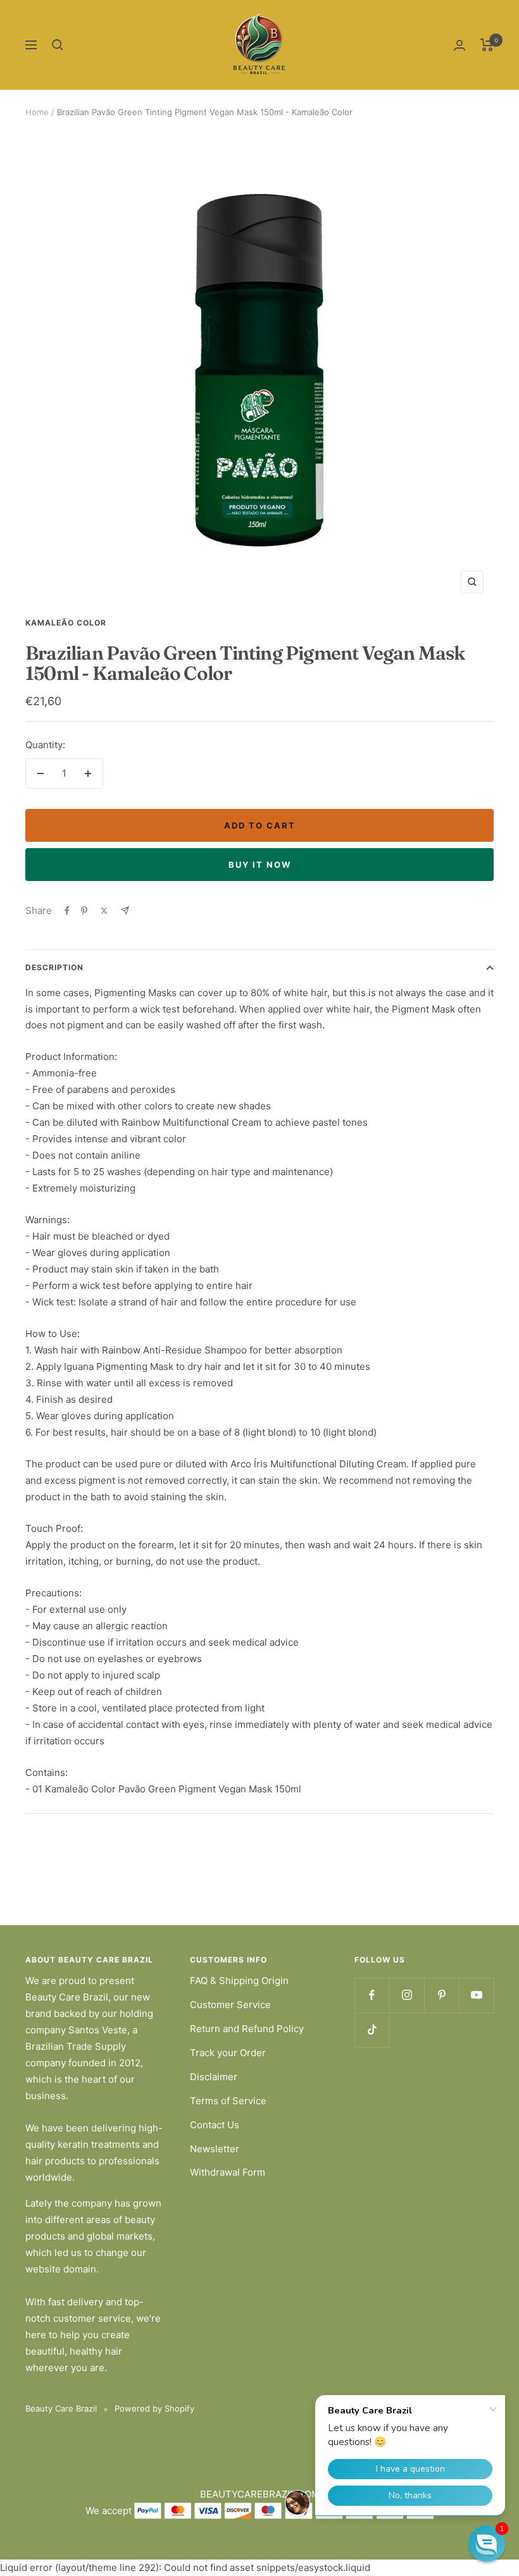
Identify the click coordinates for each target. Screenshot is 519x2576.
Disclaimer (214, 2077)
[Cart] (487, 45)
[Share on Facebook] (67, 911)
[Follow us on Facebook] (372, 1995)
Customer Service (230, 2005)
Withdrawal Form (228, 2172)
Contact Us (215, 2125)
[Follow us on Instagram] (407, 1995)
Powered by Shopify (154, 2408)
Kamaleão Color (66, 623)
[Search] (58, 45)
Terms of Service (228, 2101)
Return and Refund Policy (247, 2029)
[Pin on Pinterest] (84, 911)
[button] (487, 2544)
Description (54, 967)
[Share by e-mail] (125, 910)
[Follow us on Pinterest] (441, 1995)
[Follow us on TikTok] (372, 2030)
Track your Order (228, 2053)
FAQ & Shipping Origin (239, 1981)
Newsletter (215, 2149)
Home (37, 112)
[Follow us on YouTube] (476, 1995)
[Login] (460, 45)
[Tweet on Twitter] (104, 911)
